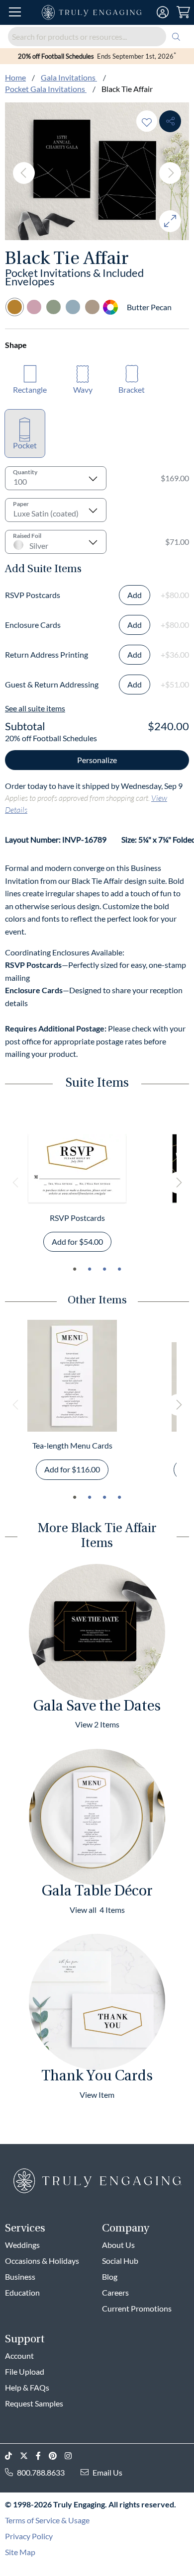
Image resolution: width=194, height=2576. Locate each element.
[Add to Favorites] (147, 121)
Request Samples (34, 2403)
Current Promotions (137, 2308)
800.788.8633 (41, 2472)
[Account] (163, 12)
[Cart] (183, 12)
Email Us (107, 2472)
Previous (24, 173)
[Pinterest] (57, 2456)
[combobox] (97, 37)
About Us (118, 2245)
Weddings (22, 2245)
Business (20, 2276)
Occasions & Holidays (42, 2261)
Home (15, 77)
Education (22, 2292)
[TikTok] (12, 2456)
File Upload (25, 2371)
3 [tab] (104, 1269)
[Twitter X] (28, 2456)
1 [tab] (75, 1269)
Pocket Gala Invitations (46, 89)
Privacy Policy (29, 2536)
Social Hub (120, 2261)
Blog (110, 2276)
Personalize (97, 760)
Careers (115, 2292)
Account (19, 2356)
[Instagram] (72, 2456)
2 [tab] (90, 1269)
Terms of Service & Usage (47, 2520)
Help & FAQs (27, 2387)
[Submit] (176, 37)
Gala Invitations (69, 77)
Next (170, 173)
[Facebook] (42, 2456)
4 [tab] (119, 1269)
